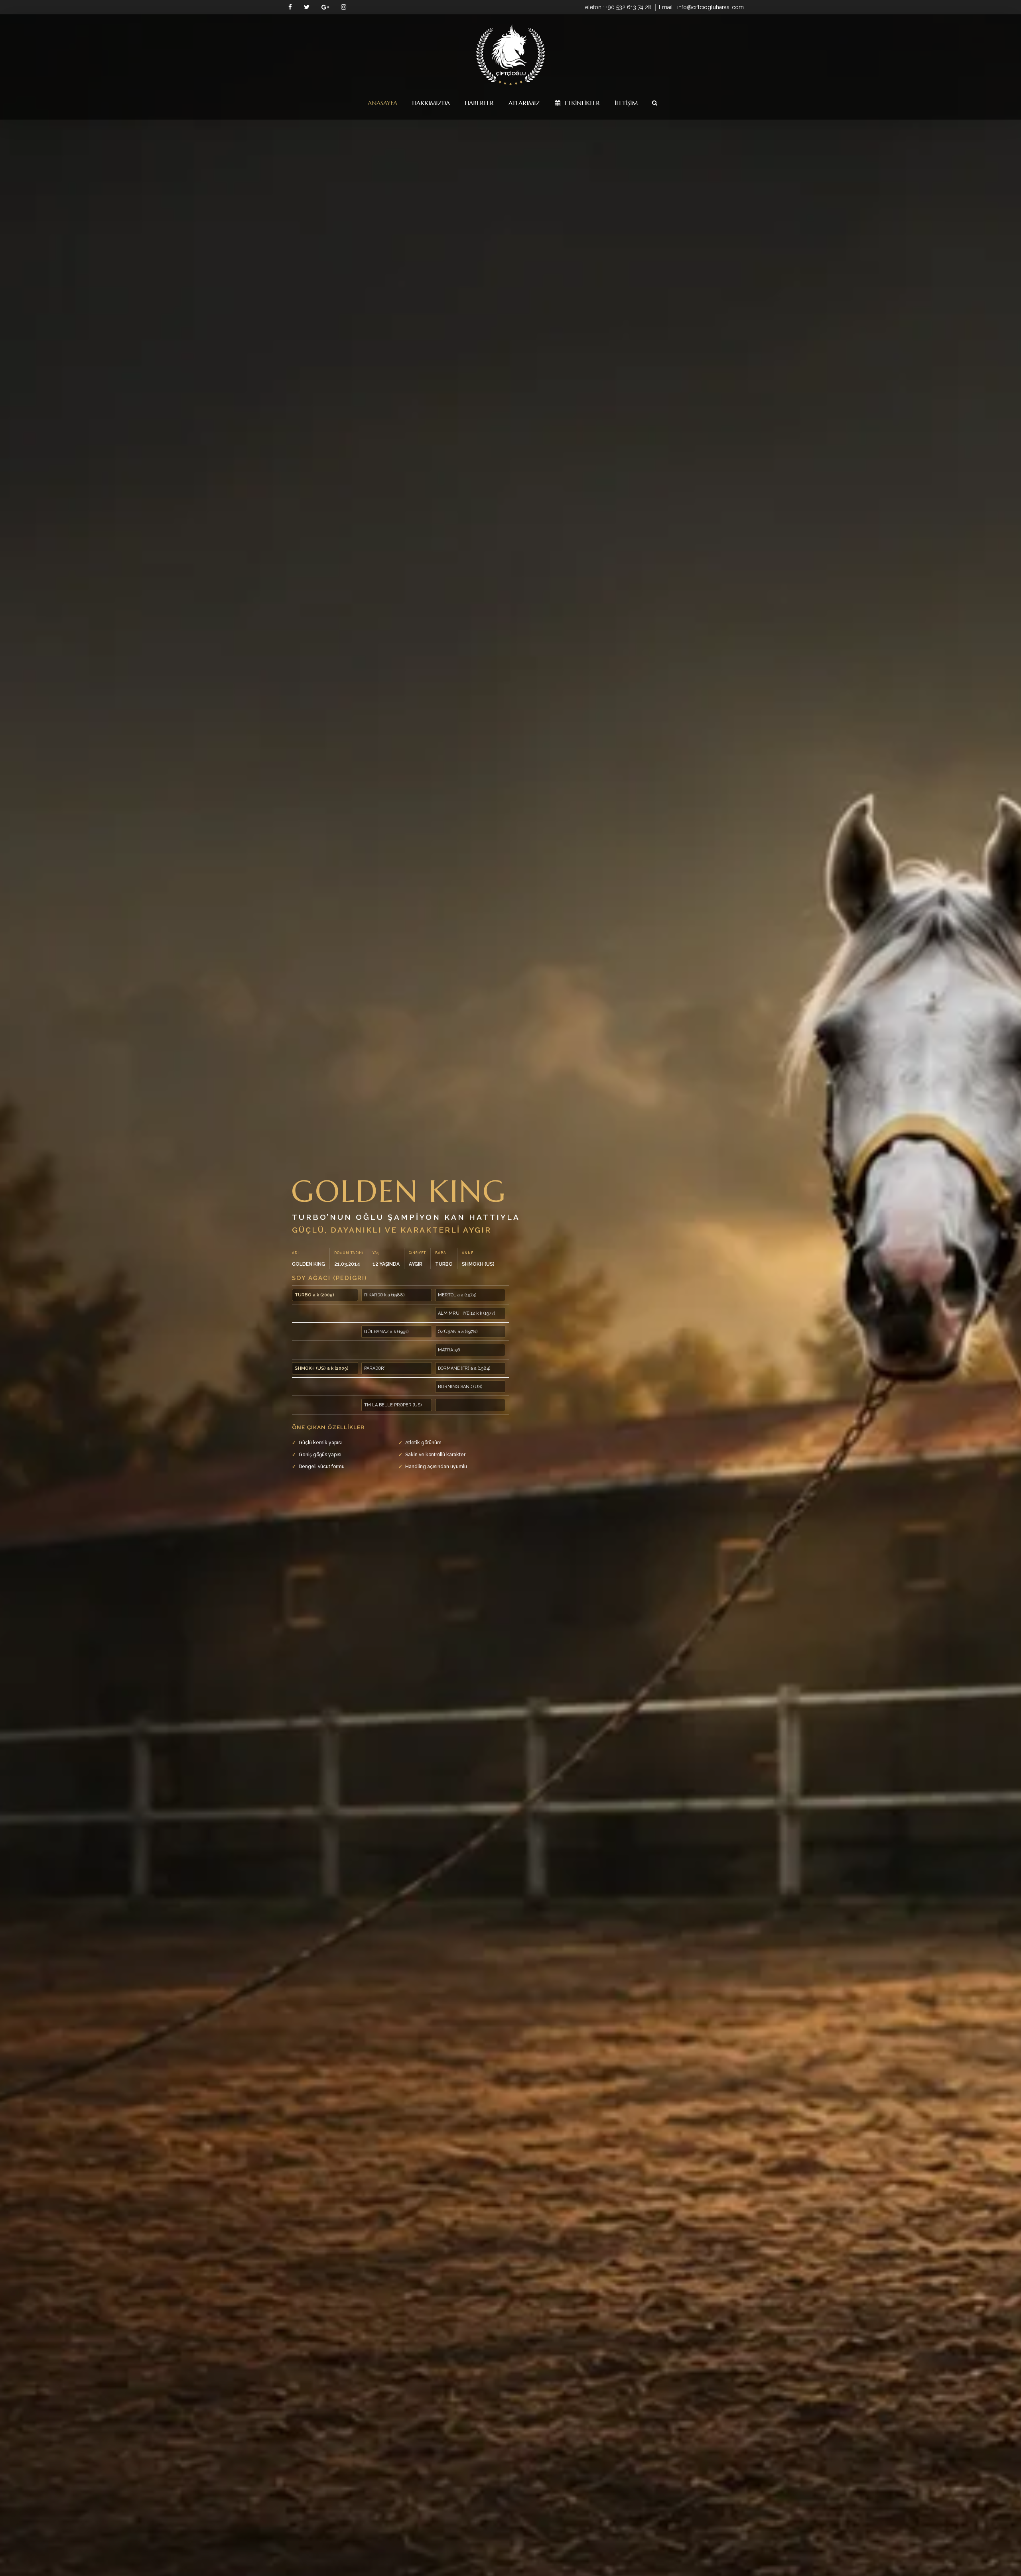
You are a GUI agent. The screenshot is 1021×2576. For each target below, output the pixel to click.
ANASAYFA (382, 103)
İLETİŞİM (626, 103)
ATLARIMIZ (524, 103)
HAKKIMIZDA (431, 103)
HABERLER (479, 103)
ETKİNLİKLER (581, 103)
